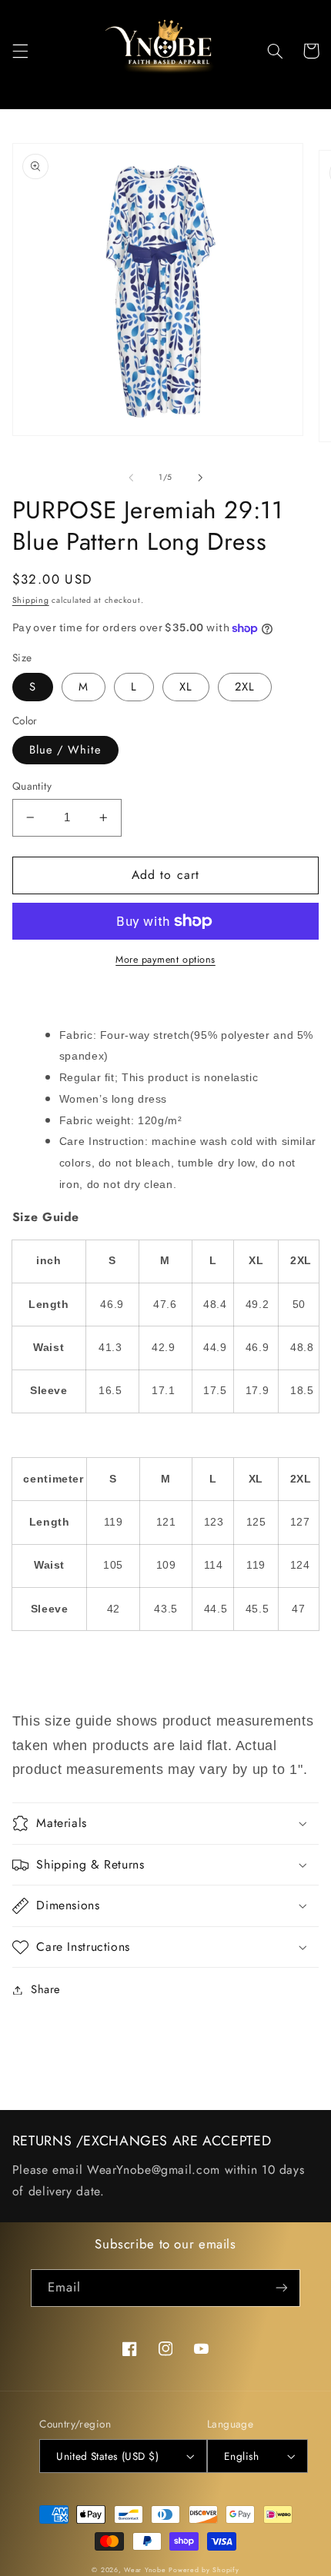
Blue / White (66, 750)
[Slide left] (131, 478)
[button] (20, 51)
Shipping (31, 600)
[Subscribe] (282, 2288)
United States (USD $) (107, 2456)
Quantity (32, 786)
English (242, 2456)
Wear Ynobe (145, 2570)
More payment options (165, 960)
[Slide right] (200, 478)
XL (186, 687)
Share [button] (46, 1989)
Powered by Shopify (204, 2570)
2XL (245, 687)
